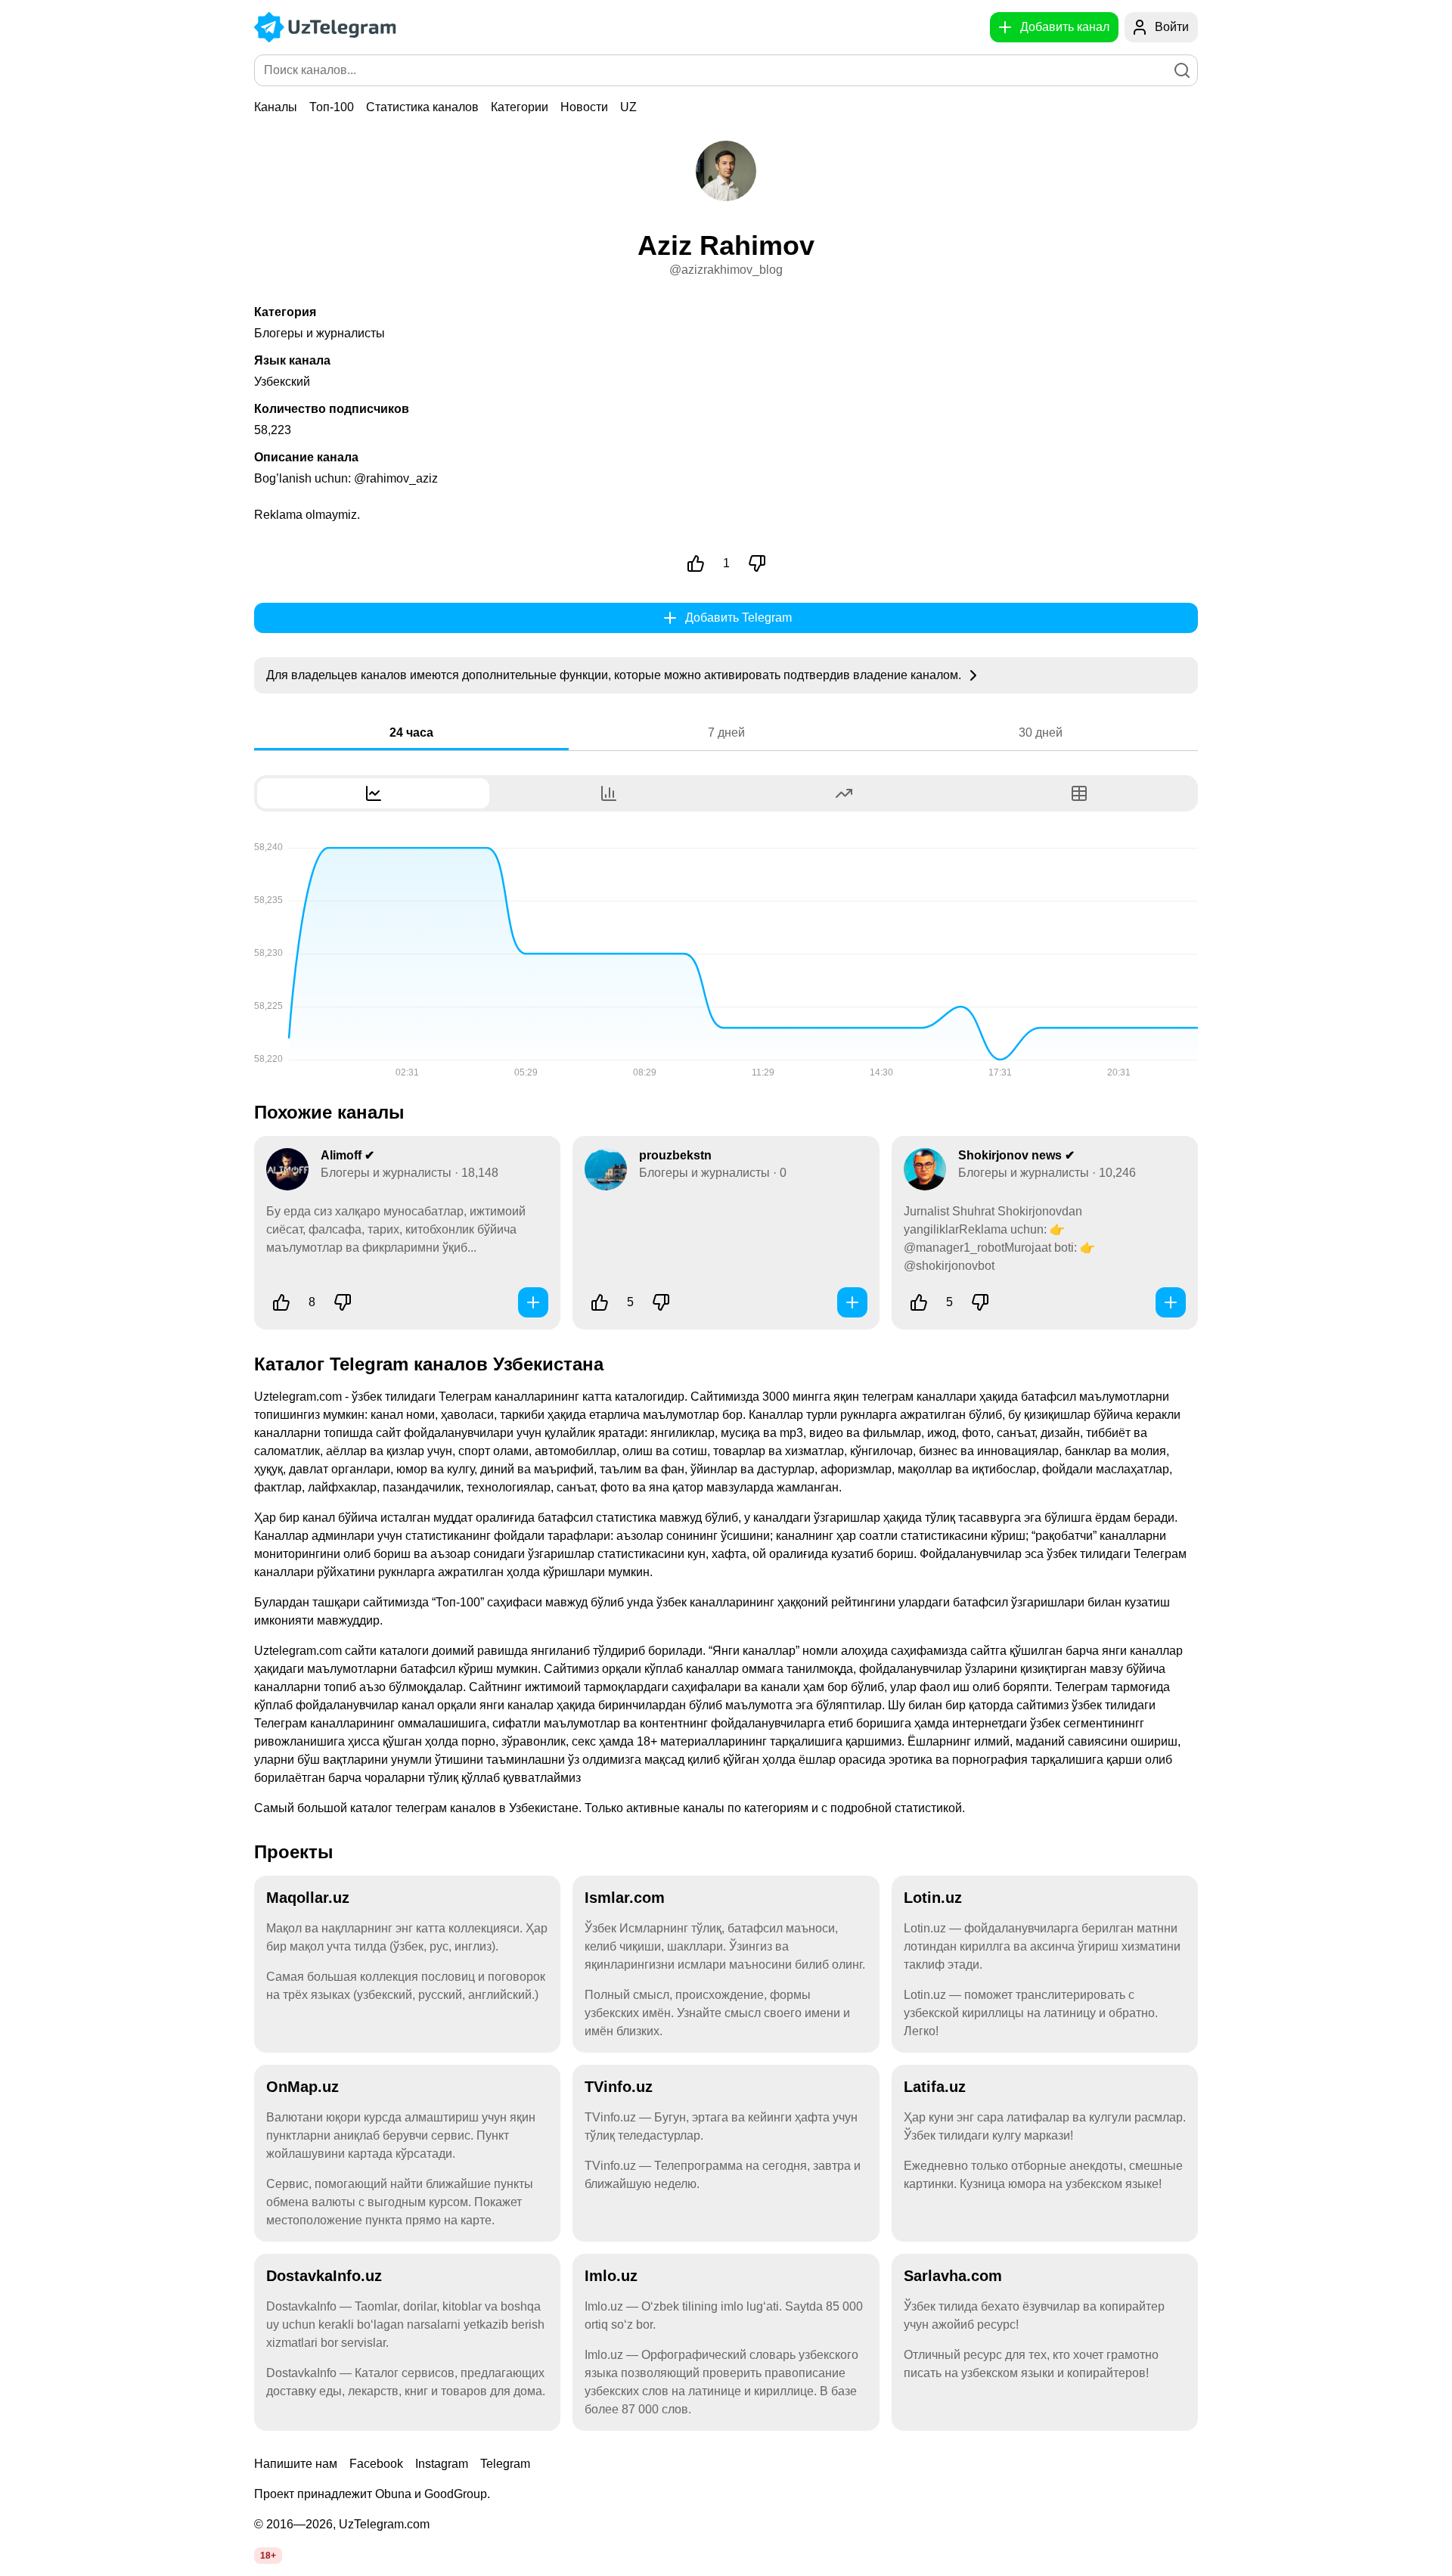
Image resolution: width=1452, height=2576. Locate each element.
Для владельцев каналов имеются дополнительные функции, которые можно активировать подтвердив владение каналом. (615, 675)
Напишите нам (296, 2464)
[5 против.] (980, 1302)
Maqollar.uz (308, 1898)
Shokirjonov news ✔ (1016, 1155)
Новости (584, 107)
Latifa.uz (935, 2087)
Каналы (276, 107)
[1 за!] (696, 563)
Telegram (505, 2464)
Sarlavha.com (953, 2276)
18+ (268, 2556)
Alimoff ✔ (347, 1155)
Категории (520, 107)
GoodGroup (456, 2494)
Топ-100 (332, 107)
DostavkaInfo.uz (324, 2276)
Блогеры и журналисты (320, 333)
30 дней (1041, 732)
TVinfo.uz (619, 2087)
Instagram (442, 2464)
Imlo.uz (611, 2276)
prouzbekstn (675, 1155)
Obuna (393, 2494)
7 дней (726, 732)
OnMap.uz (302, 2087)
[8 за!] (281, 1302)
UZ (628, 107)
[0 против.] (757, 563)
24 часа (411, 732)
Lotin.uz (933, 1898)
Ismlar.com (625, 1898)
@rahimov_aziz (396, 478)
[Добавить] (533, 1302)
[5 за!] (600, 1302)
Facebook (376, 2464)
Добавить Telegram (738, 618)
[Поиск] (1182, 70)
